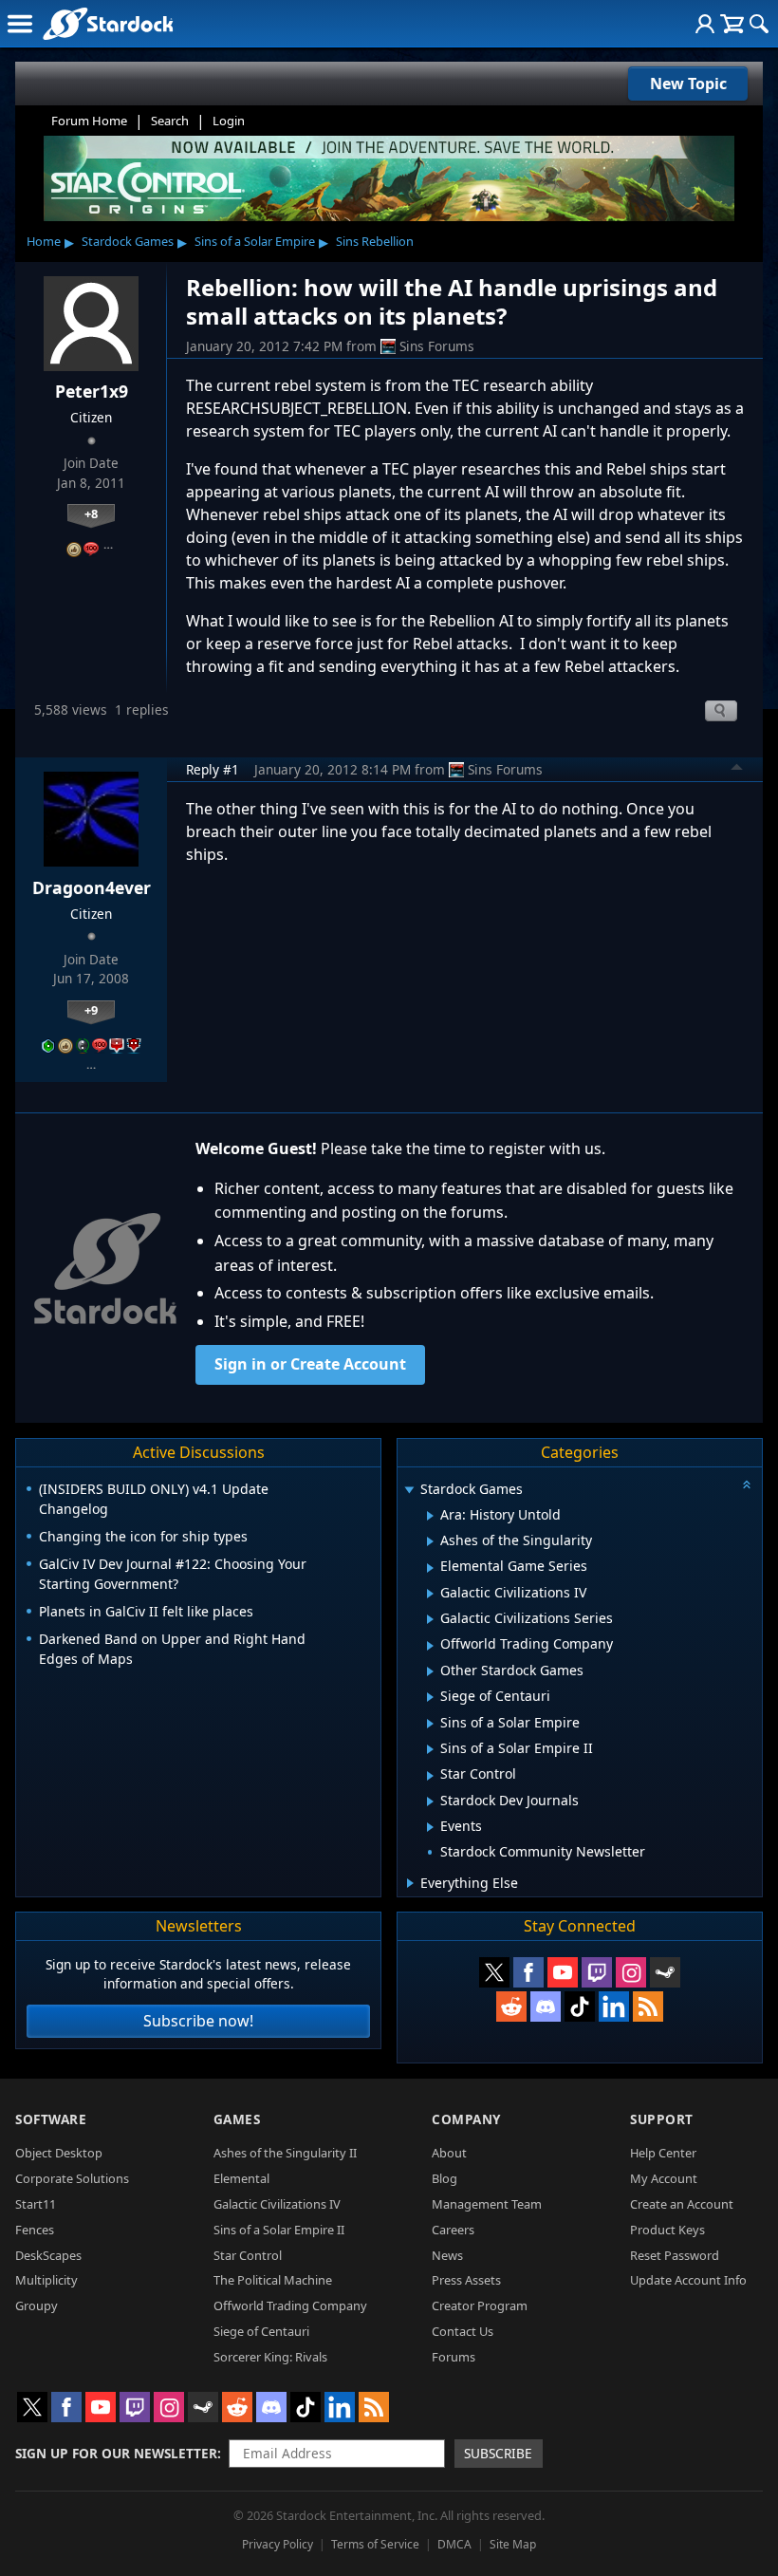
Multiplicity (46, 2280)
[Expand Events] (430, 1827)
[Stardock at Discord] (546, 2007)
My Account (664, 2178)
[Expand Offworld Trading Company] (430, 1646)
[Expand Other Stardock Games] (430, 1671)
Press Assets (466, 2280)
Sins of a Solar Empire (255, 241)
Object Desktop (59, 2153)
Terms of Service (375, 2544)
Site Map (513, 2544)
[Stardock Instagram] (631, 1972)
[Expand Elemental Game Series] (430, 1568)
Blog (445, 2178)
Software (51, 2119)
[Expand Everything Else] (410, 1883)
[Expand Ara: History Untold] (430, 1516)
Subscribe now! (198, 2021)
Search (170, 121)
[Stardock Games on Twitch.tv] (597, 1972)
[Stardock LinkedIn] (614, 2007)
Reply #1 (213, 769)
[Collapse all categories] (747, 1484)
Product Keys (667, 2230)
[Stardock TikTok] (580, 2007)
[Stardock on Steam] (665, 1972)
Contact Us (463, 2331)
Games (237, 2119)
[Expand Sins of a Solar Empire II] (430, 1749)
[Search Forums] (759, 24)
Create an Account (682, 2204)
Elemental (241, 2178)
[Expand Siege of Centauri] (430, 1697)
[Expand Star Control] (430, 1776)
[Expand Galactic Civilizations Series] (430, 1619)
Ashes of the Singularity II (285, 2153)
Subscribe (498, 2453)
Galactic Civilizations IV (277, 2204)
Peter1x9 (92, 391)
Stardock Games (128, 241)
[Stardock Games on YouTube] (563, 1972)
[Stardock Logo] (108, 23)
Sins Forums (437, 346)
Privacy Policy (278, 2544)
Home (44, 241)
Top (737, 770)
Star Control (248, 2255)
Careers (453, 2230)
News (447, 2255)
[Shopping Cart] (732, 24)
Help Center (663, 2153)
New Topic (688, 84)
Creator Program (480, 2305)
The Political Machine (273, 2280)
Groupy (37, 2305)
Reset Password (675, 2255)
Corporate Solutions (72, 2178)
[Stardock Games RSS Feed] (648, 2007)
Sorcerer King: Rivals (270, 2357)
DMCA (454, 2544)
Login (229, 121)
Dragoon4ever (92, 887)
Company (466, 2119)
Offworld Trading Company (290, 2305)
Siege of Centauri (261, 2331)
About (449, 2153)
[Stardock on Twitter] (494, 1972)
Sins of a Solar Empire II (279, 2230)
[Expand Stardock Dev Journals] (430, 1801)
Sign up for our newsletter (116, 2453)
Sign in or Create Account (310, 1364)
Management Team (487, 2204)
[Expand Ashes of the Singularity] (430, 1541)
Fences (35, 2230)
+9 (91, 1010)
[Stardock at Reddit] (511, 2007)
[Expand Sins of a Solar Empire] (430, 1724)
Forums (454, 2357)
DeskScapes (48, 2255)
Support (662, 2119)
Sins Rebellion (375, 241)
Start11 (36, 2204)
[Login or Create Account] (705, 24)
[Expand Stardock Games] (409, 1491)
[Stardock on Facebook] (528, 1972)
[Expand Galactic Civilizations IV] (430, 1594)
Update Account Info (688, 2280)
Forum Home (89, 121)
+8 (91, 513)
